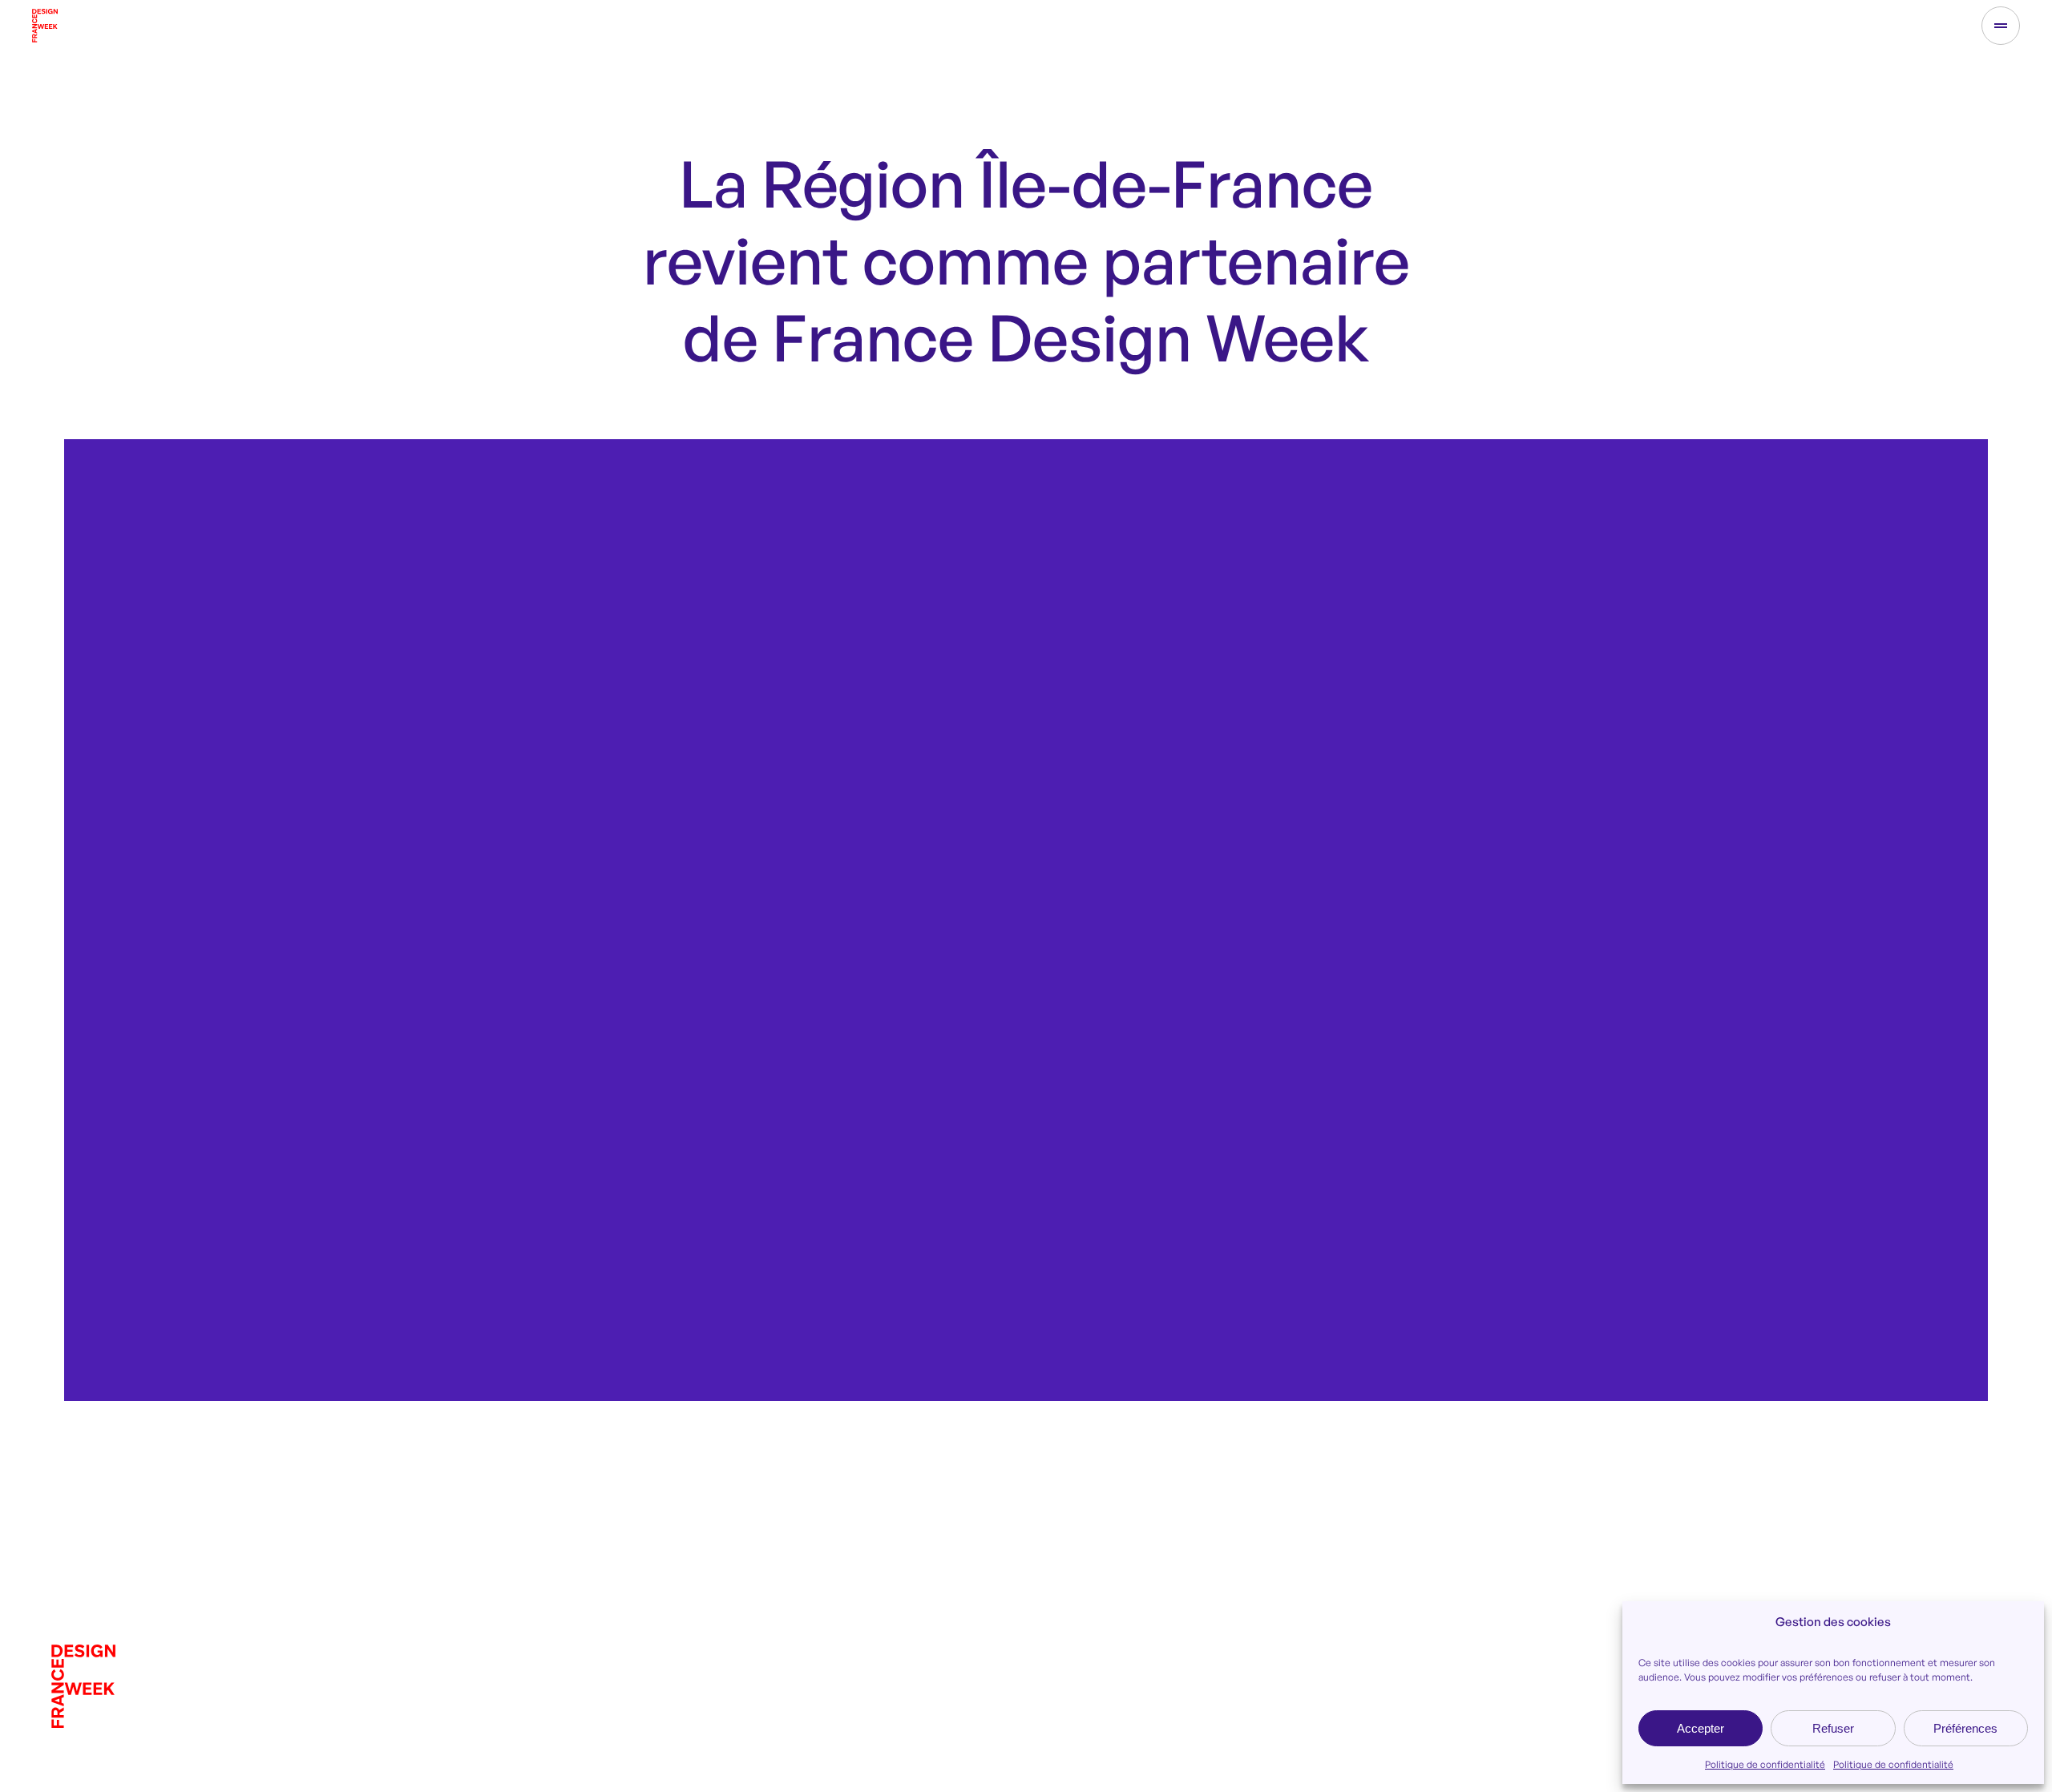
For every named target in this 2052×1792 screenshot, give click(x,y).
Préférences (1965, 1728)
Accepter (1701, 1728)
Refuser (1833, 1728)
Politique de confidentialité (1765, 1764)
